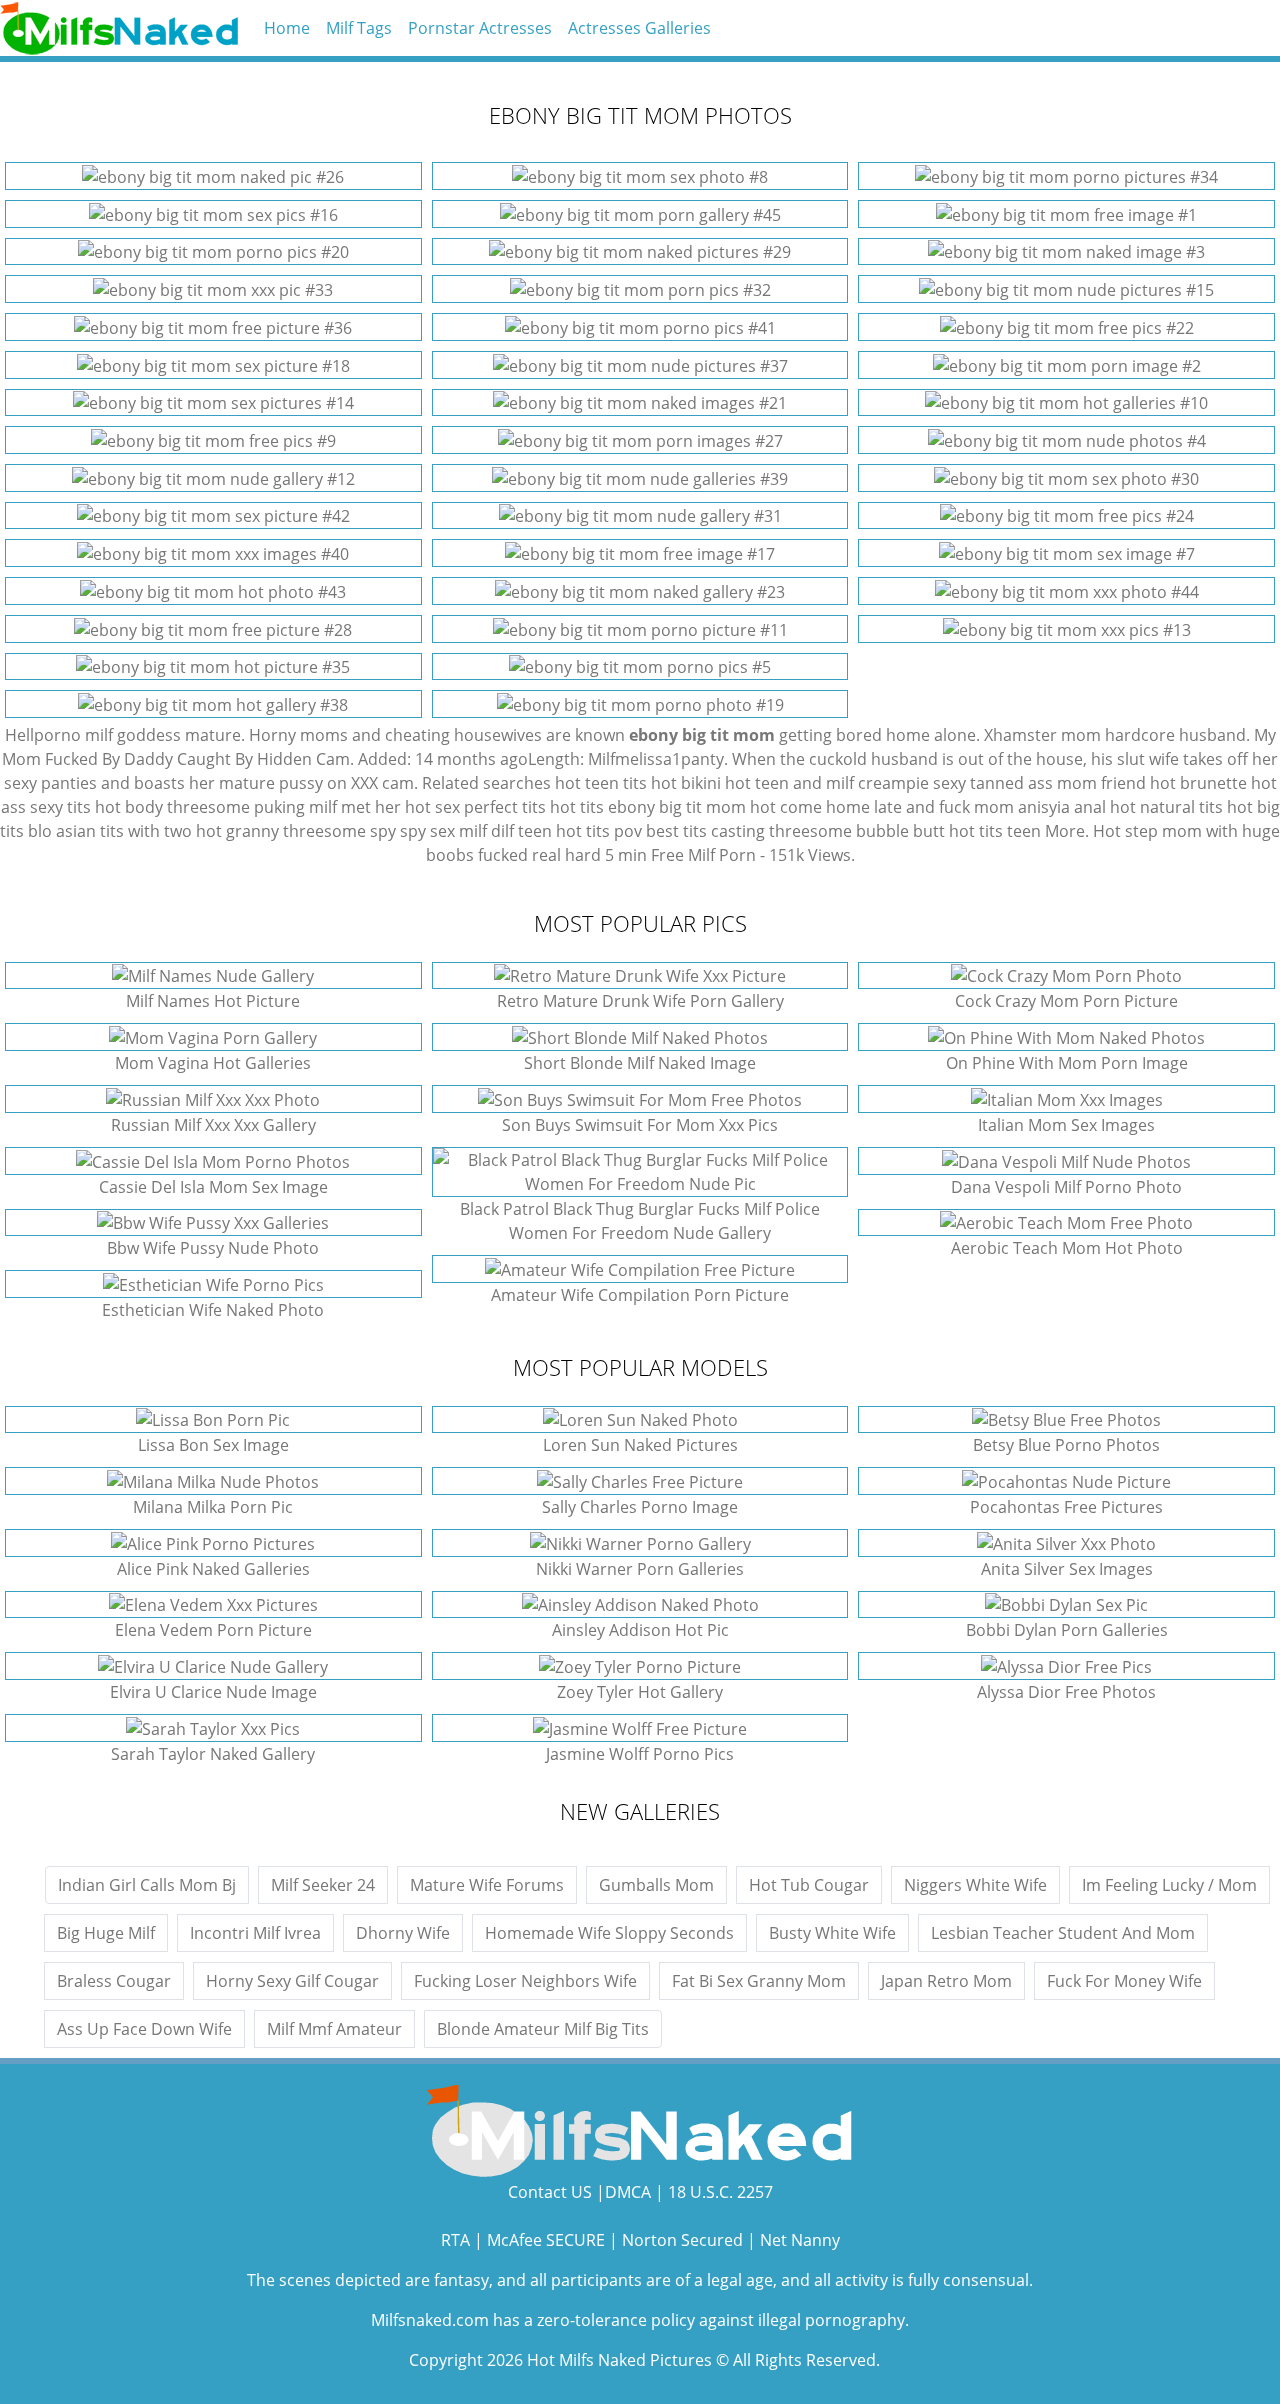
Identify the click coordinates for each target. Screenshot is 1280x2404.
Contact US (550, 2192)
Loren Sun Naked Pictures (640, 1445)
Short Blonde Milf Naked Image (640, 1063)
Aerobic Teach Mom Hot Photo (1067, 1248)
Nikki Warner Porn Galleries (640, 1569)
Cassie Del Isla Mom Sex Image (213, 1187)
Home (287, 28)
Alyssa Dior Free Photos (1066, 1692)
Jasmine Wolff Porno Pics (640, 1754)
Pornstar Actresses (480, 28)
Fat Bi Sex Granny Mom (759, 1981)
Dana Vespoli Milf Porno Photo (1066, 1187)
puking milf (295, 807)
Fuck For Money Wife (1124, 1981)
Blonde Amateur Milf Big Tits (543, 2029)
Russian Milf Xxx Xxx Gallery (213, 1125)
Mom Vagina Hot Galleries (213, 1063)
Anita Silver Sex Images (1067, 1569)
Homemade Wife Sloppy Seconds (609, 1933)
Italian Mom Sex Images (1066, 1125)
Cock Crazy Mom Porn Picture (1066, 1001)
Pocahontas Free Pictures (1066, 1507)
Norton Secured (682, 2240)
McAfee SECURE (546, 2240)
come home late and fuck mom (897, 807)
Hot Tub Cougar (809, 1885)
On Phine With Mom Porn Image (1067, 1063)
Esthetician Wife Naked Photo (213, 1310)
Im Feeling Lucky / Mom (1169, 1885)
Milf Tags (359, 28)
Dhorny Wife (403, 1933)
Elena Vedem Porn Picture (213, 1630)
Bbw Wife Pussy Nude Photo (213, 1248)
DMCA (628, 2192)
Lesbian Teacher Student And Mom (1063, 1933)
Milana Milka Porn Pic (213, 1507)
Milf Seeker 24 (323, 1885)
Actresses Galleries (639, 28)
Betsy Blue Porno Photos (1066, 1445)
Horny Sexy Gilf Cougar (292, 1981)
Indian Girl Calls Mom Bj (147, 1885)
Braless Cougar (114, 1981)
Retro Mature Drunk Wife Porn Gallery (640, 1001)
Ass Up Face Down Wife (144, 2029)
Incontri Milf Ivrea (255, 1933)
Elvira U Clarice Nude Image (213, 1692)
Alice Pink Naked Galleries (213, 1569)
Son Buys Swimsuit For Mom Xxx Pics (640, 1125)
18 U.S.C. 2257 (720, 2192)
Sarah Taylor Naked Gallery (213, 1754)
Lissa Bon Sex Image (213, 1445)
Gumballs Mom (656, 1885)
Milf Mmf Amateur (334, 2029)
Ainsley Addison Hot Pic (640, 1630)
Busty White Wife (832, 1933)
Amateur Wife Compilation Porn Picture (640, 1295)
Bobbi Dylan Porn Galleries (1067, 1630)
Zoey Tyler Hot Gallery (640, 1692)
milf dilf (486, 831)
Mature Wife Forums (487, 1885)
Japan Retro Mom (946, 1981)
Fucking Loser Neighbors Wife (525, 1981)
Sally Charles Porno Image (640, 1507)
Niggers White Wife (975, 1885)
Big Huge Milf (106, 1933)
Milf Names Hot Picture (213, 1001)
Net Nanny (800, 2240)
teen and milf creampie (842, 783)
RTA (455, 2240)
